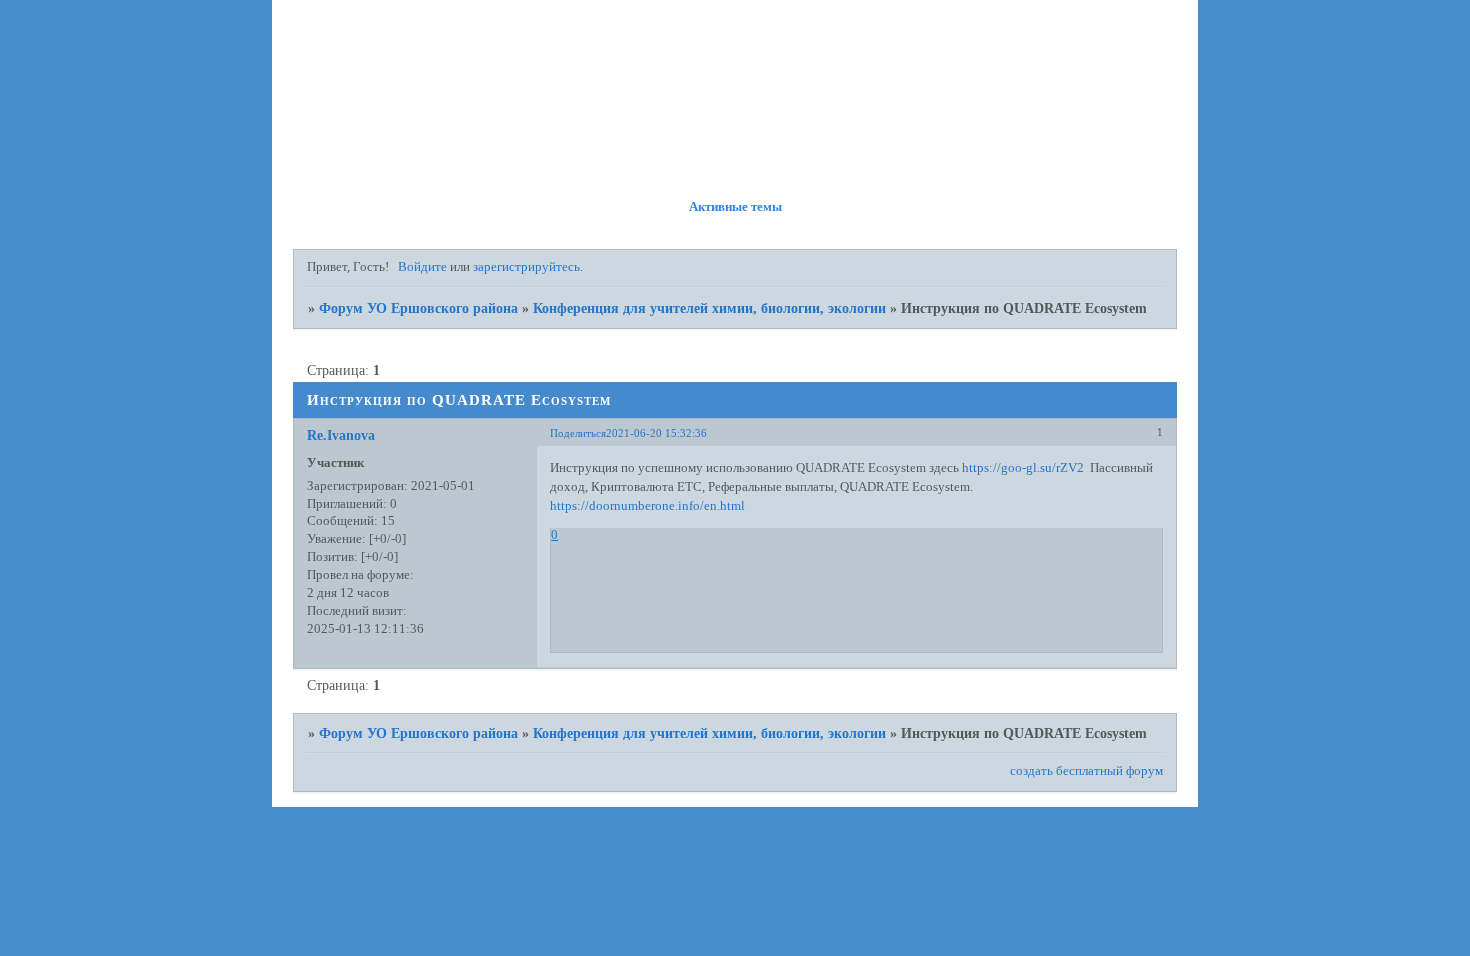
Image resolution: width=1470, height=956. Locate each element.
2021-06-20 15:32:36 (656, 433)
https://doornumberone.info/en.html (647, 506)
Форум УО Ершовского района (418, 308)
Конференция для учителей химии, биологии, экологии (709, 308)
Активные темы (735, 207)
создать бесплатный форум (1086, 771)
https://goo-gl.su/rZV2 (1023, 468)
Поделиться (578, 433)
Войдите (422, 267)
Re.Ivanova (341, 435)
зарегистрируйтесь (526, 267)
